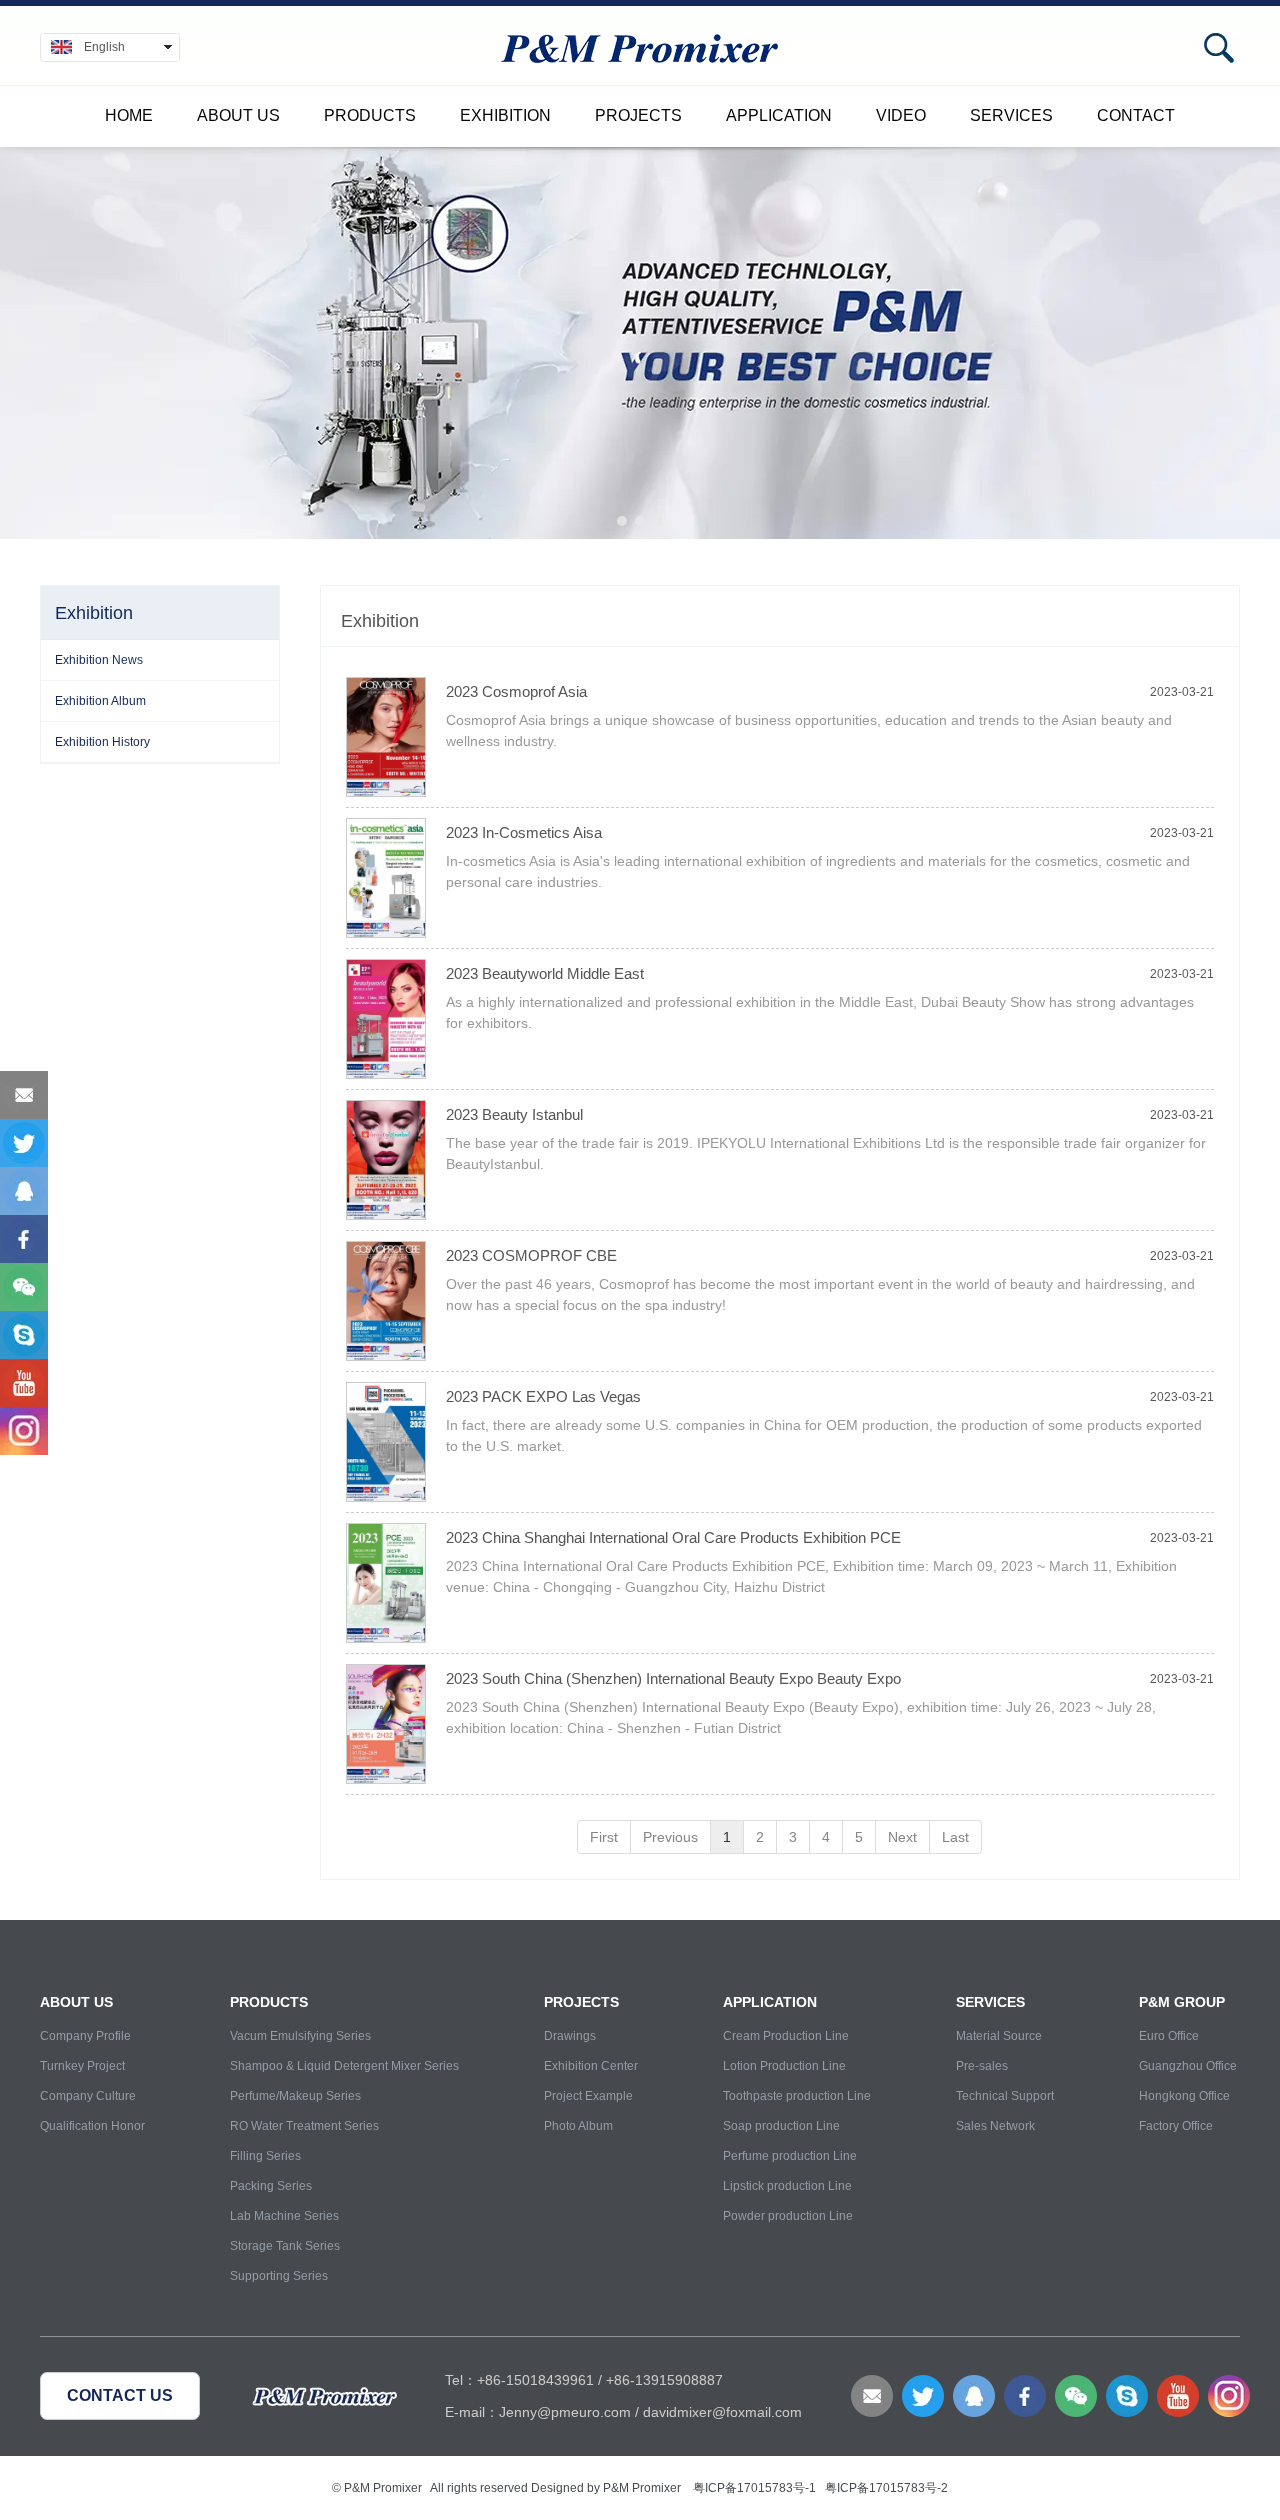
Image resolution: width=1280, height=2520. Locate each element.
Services (1011, 115)
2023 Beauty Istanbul (514, 1114)
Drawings (570, 2036)
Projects (638, 115)
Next (902, 1837)
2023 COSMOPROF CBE (531, 1255)
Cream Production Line (786, 2036)
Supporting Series (279, 2276)
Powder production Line (788, 2216)
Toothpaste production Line (797, 2096)
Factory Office (1176, 2126)
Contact (1136, 115)
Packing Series (271, 2186)
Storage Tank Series (285, 2246)
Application (779, 115)
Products (370, 115)
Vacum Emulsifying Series (300, 2036)
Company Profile (85, 2036)
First (604, 1837)
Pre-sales (982, 2066)
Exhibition (505, 115)
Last (955, 1837)
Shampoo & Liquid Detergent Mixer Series (344, 2066)
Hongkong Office (1184, 2096)
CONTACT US (120, 2395)
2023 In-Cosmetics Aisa (524, 832)
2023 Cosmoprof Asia (516, 691)
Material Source (999, 2036)
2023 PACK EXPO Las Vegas (543, 1396)
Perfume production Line (790, 2156)
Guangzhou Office (1188, 2066)
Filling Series (265, 2156)
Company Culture (88, 2096)
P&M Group (1182, 2002)
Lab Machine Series (284, 2216)
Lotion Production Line (784, 2066)
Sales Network (995, 2126)
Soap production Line (781, 2126)
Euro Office (1169, 2036)
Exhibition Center (591, 2066)
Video (901, 115)
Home (129, 115)
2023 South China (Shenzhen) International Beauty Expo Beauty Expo (673, 1678)
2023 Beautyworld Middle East (545, 973)
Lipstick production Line (787, 2186)
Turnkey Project (82, 2066)
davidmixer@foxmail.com (722, 2412)
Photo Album (578, 2126)
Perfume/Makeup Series (295, 2096)
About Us (238, 115)
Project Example (588, 2096)
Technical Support (1005, 2096)
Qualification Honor (92, 2126)
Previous (670, 1837)
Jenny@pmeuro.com (565, 2412)
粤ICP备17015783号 (749, 2488)
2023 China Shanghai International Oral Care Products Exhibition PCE (673, 1537)
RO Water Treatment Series (304, 2126)
